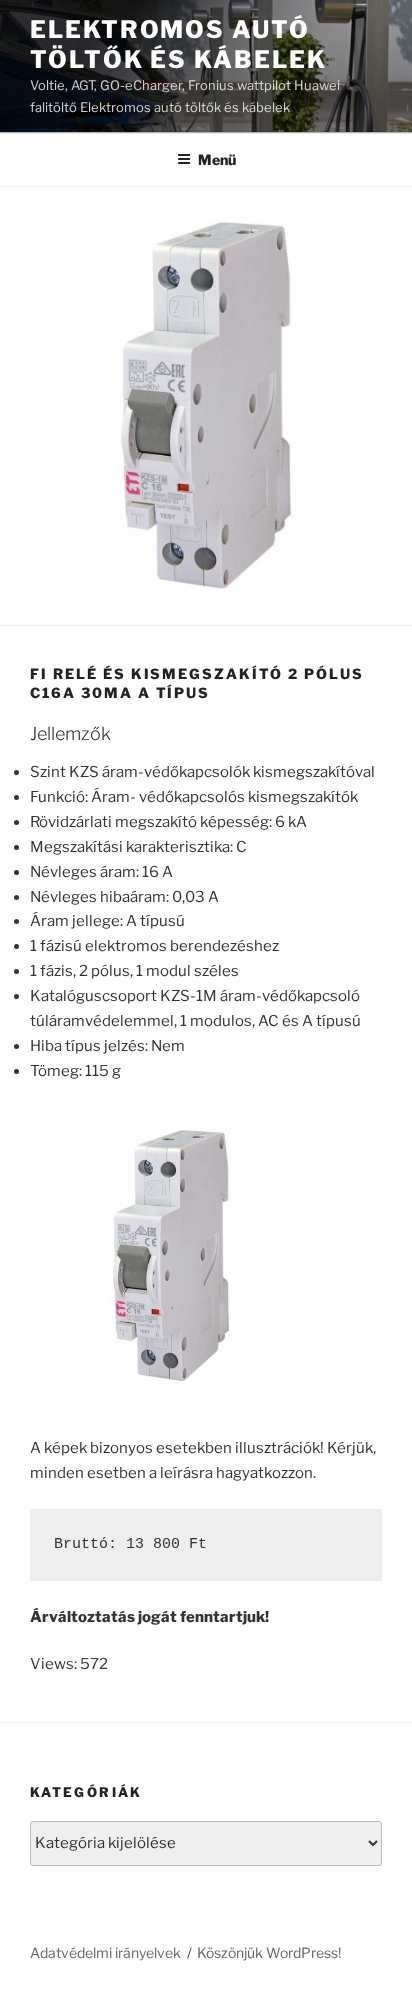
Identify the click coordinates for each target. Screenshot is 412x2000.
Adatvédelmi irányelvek (105, 1952)
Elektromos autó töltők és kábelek (178, 44)
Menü (217, 159)
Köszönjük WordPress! (269, 1952)
